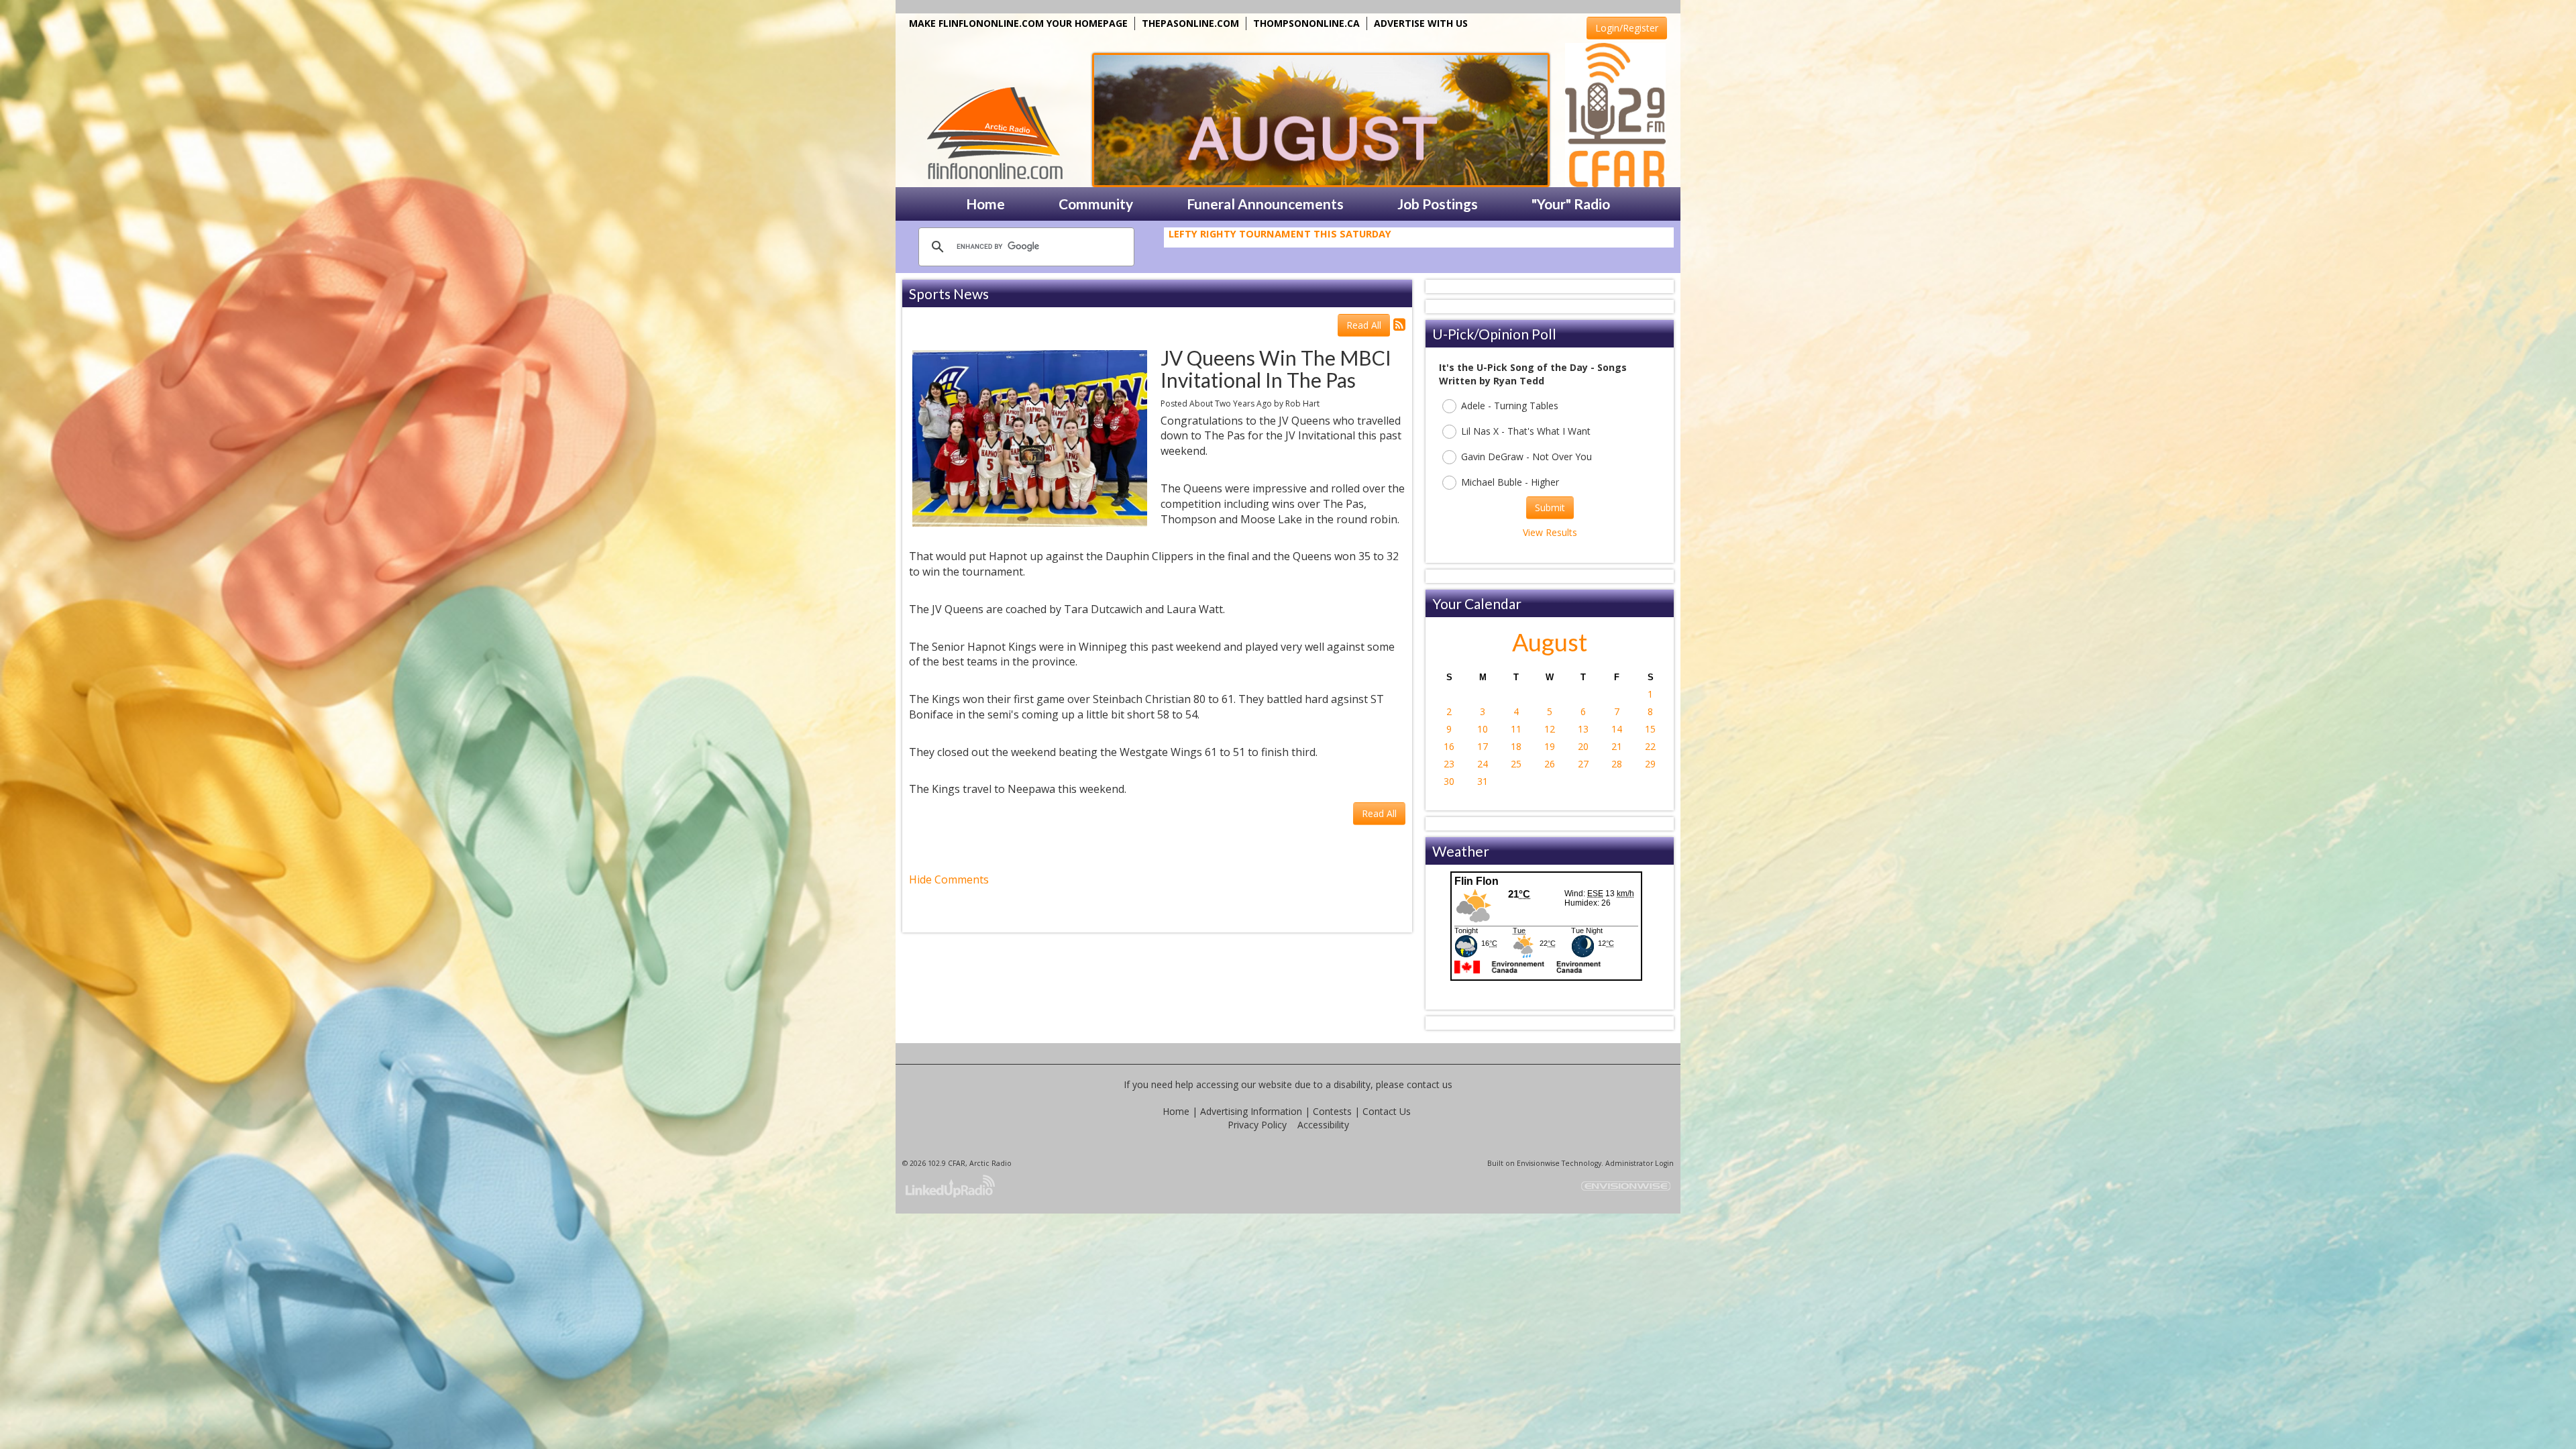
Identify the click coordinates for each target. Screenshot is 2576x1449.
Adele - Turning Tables (1510, 406)
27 (1583, 764)
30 (1449, 781)
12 (1550, 729)
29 (1650, 764)
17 (1483, 746)
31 (1483, 781)
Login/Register (1627, 28)
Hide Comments (949, 879)
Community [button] (1096, 204)
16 (1449, 746)
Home (1176, 1111)
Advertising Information (1251, 1111)
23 (1449, 764)
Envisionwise (1538, 1163)
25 (1516, 764)
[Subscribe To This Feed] (1399, 324)
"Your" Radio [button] (1571, 204)
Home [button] (985, 204)
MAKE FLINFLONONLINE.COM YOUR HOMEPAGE (1018, 23)
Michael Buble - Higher (1510, 482)
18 (1516, 746)
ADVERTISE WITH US (1421, 23)
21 (1617, 746)
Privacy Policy (1257, 1125)
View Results (1550, 532)
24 (1483, 764)
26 (1550, 764)
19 (1550, 746)
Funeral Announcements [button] (1265, 204)
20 (1583, 746)
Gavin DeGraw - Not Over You (1526, 457)
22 (1650, 746)
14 (1617, 729)
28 (1617, 764)
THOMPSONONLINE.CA (1306, 23)
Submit (1550, 507)
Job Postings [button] (1438, 204)
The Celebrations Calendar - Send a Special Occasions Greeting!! (1345, 235)
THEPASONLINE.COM (1190, 23)
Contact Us (1387, 1111)
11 (1516, 729)
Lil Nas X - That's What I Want (1526, 431)
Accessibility (1323, 1125)
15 (1650, 729)
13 (1583, 729)
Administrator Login (1640, 1163)
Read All (1364, 325)
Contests (1332, 1111)
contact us (1430, 1084)
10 (1483, 729)
